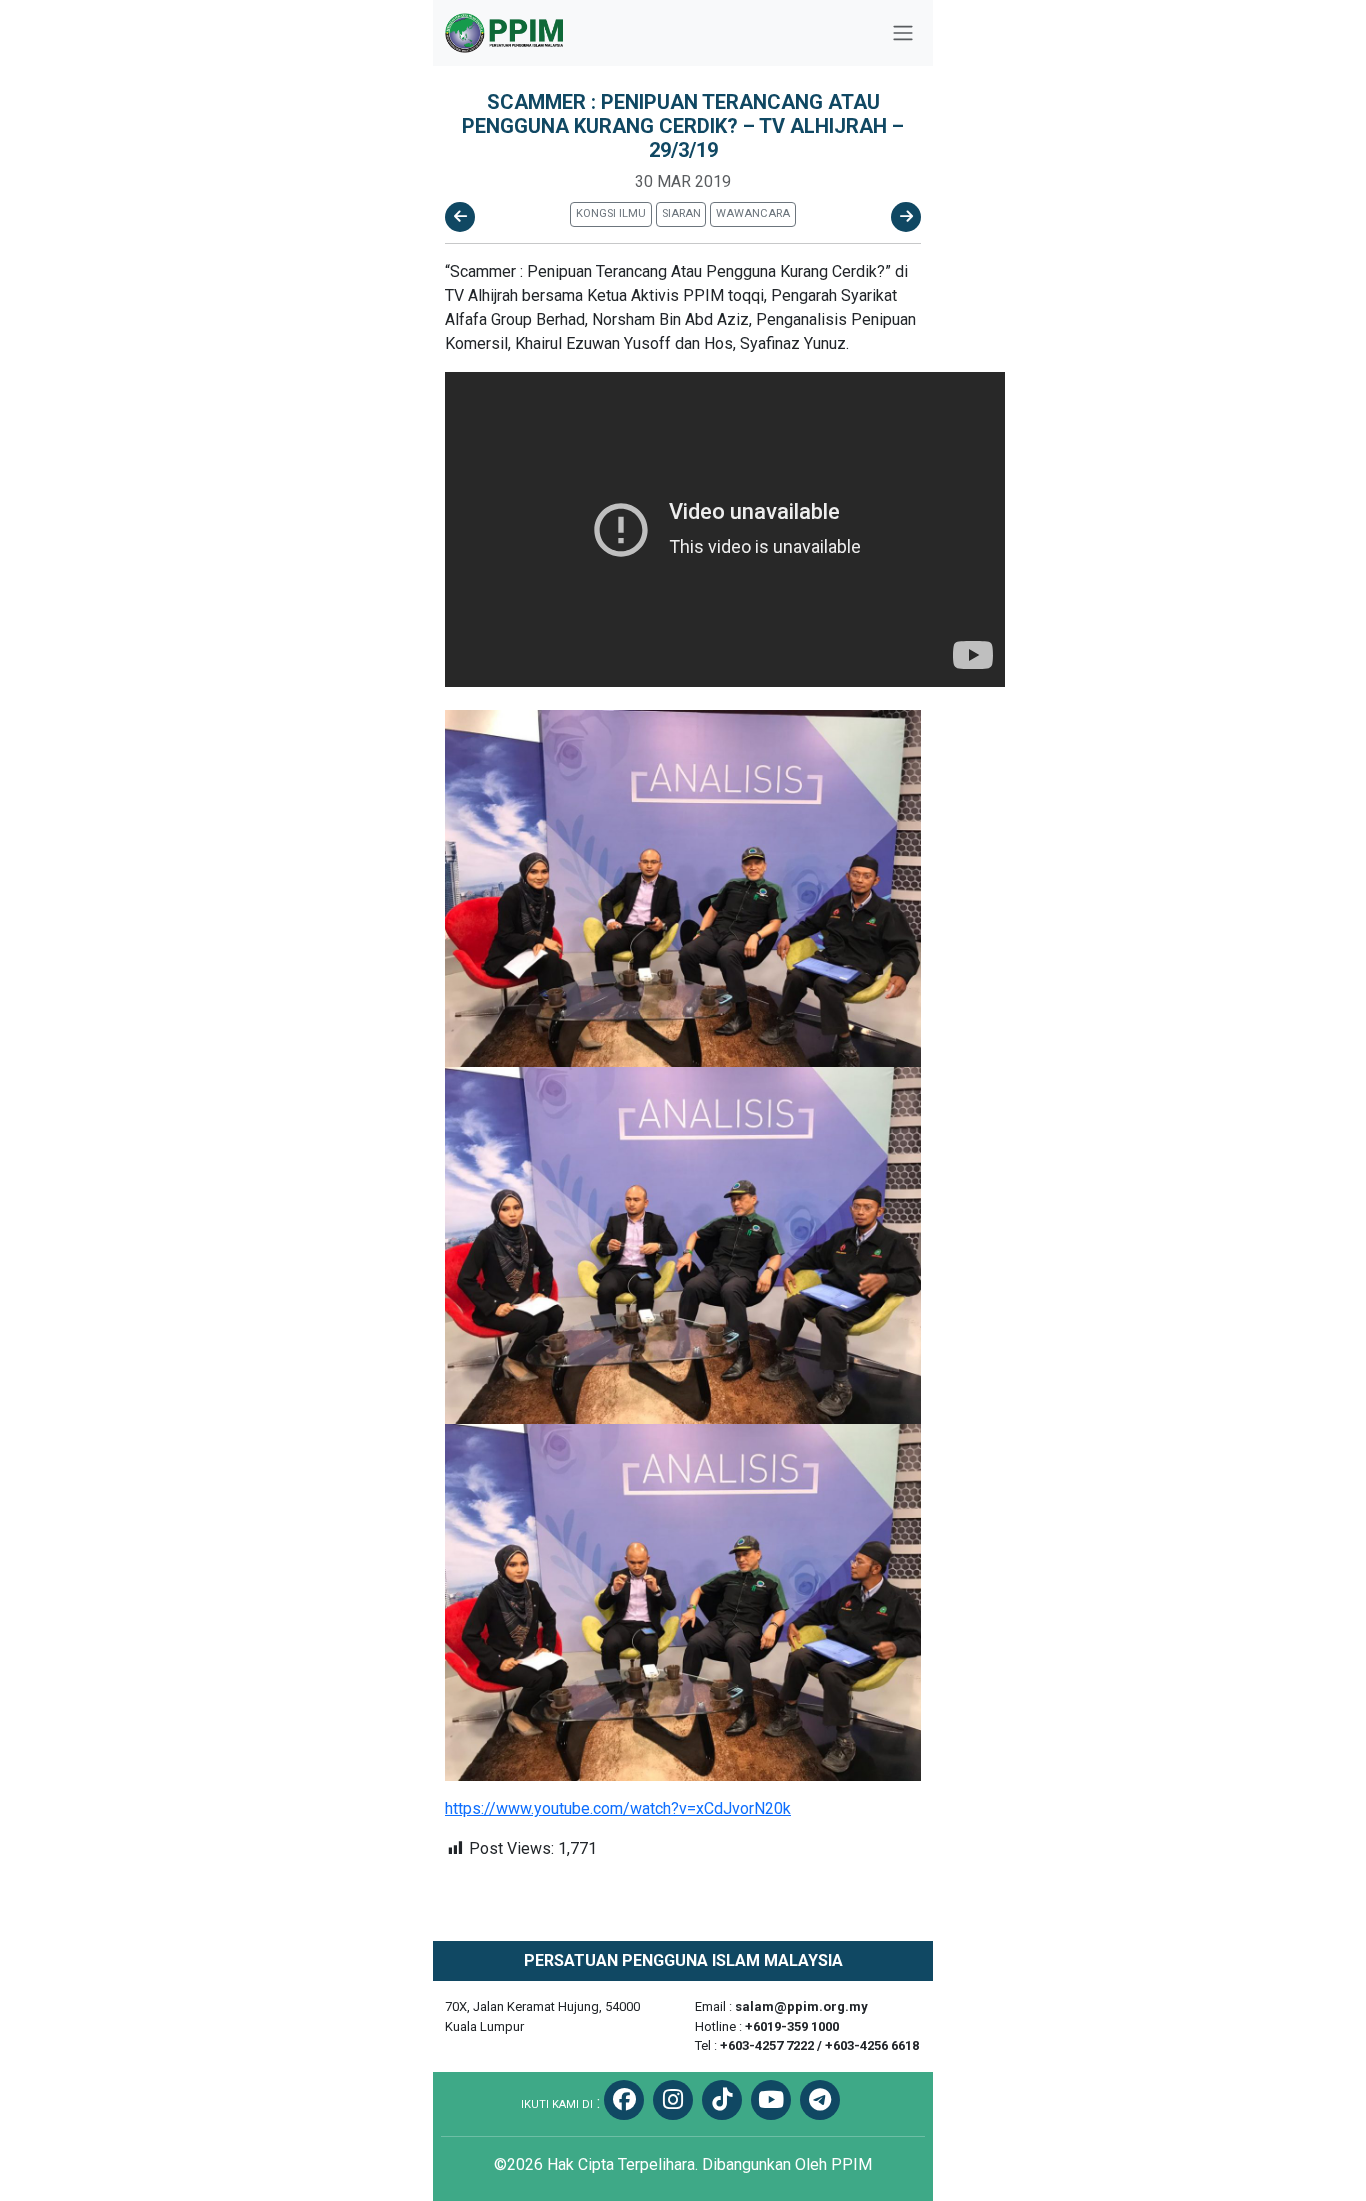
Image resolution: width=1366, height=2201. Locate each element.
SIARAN (681, 213)
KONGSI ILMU (611, 213)
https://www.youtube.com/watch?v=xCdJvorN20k (618, 1808)
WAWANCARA (753, 213)
